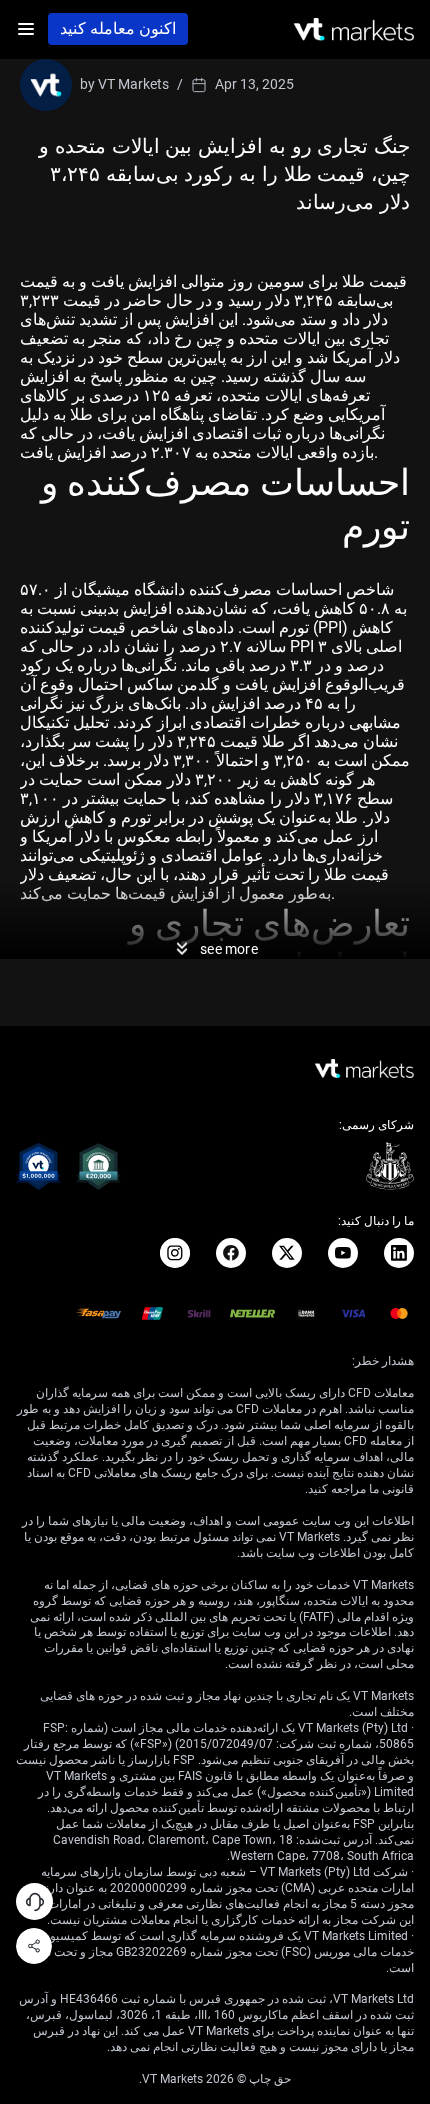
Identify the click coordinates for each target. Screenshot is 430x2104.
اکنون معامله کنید (118, 28)
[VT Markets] (354, 29)
